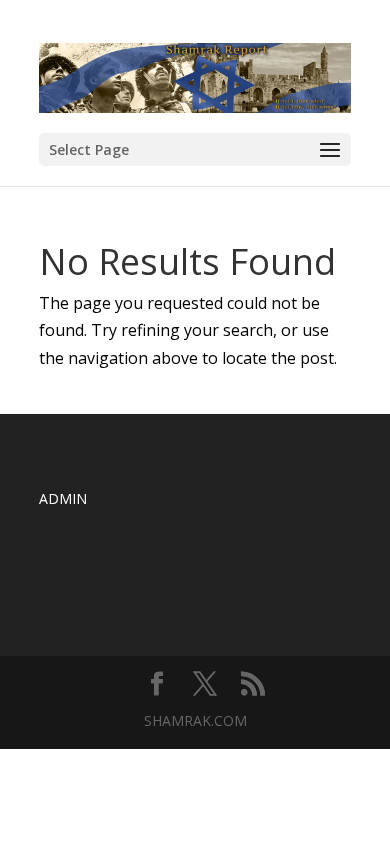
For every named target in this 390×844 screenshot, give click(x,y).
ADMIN (63, 498)
